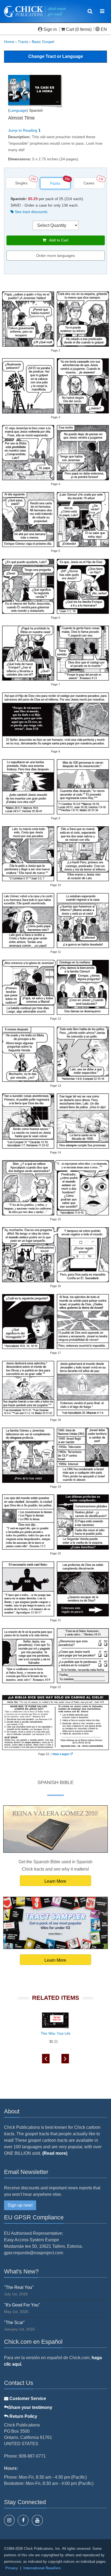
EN (103, 29)
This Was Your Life (55, 2033)
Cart (70, 29)
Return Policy (23, 2416)
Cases (89, 183)
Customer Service (27, 2398)
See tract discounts (31, 212)
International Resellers (42, 2568)
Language (18, 110)
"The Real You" (19, 2287)
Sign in (50, 29)
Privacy (12, 2568)
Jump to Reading (23, 130)
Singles (21, 183)
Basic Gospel (43, 42)
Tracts (23, 42)
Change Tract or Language (56, 56)
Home (9, 42)
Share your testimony (30, 2407)
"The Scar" (14, 2323)
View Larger (61, 1754)
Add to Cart (57, 240)
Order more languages (55, 256)
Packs (55, 183)
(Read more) (55, 2153)
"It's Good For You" (22, 2305)
